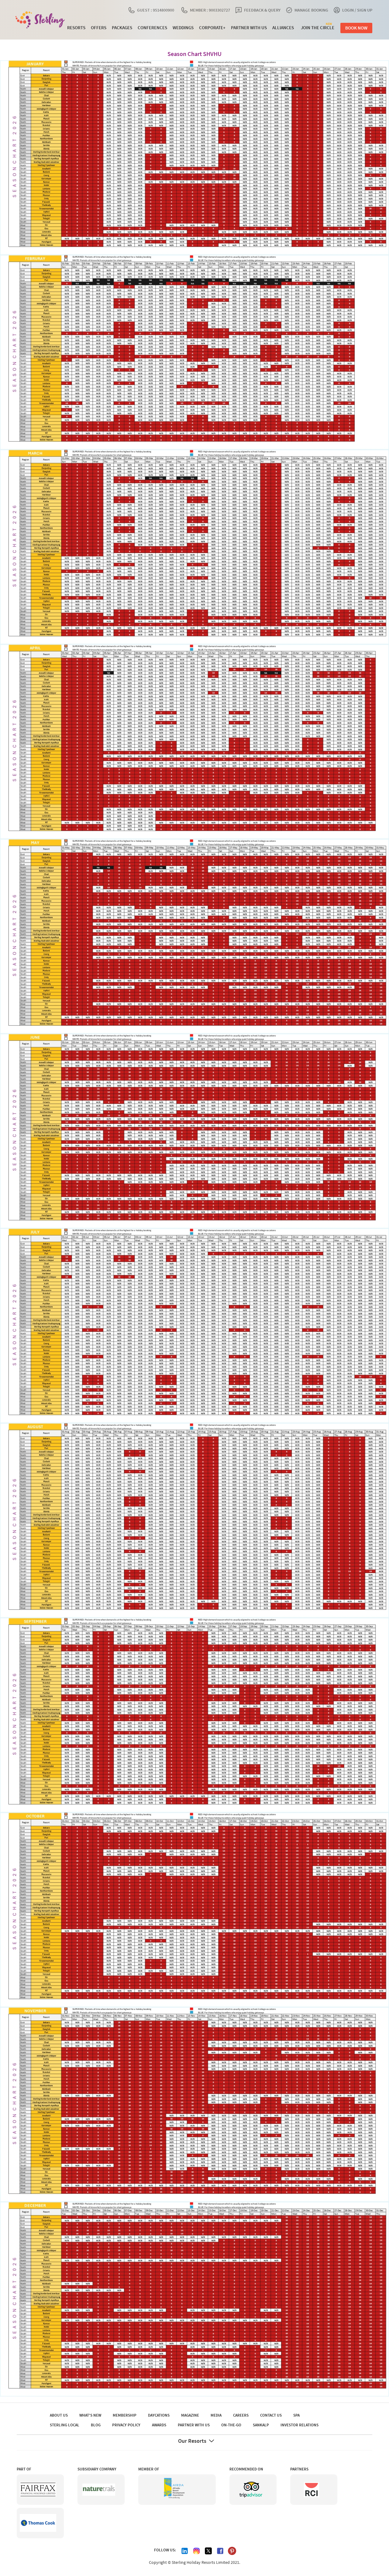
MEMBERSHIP (125, 2415)
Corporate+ (212, 28)
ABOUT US (59, 2415)
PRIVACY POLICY (126, 2425)
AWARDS (159, 2425)
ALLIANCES (283, 28)
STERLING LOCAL (65, 2425)
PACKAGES (122, 28)
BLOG (96, 2425)
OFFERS (99, 28)
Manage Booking (311, 10)
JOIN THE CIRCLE (318, 27)
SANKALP (261, 2425)
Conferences (152, 28)
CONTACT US (271, 2415)
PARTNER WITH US (249, 28)
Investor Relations (299, 2425)
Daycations (159, 2415)
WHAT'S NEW (90, 2415)
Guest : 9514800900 (156, 10)
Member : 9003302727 (210, 10)
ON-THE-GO (231, 2425)
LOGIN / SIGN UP (357, 10)
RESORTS (76, 28)
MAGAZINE (190, 2415)
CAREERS (241, 2415)
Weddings (183, 28)
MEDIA (216, 2415)
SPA (296, 2415)
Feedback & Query (262, 10)
